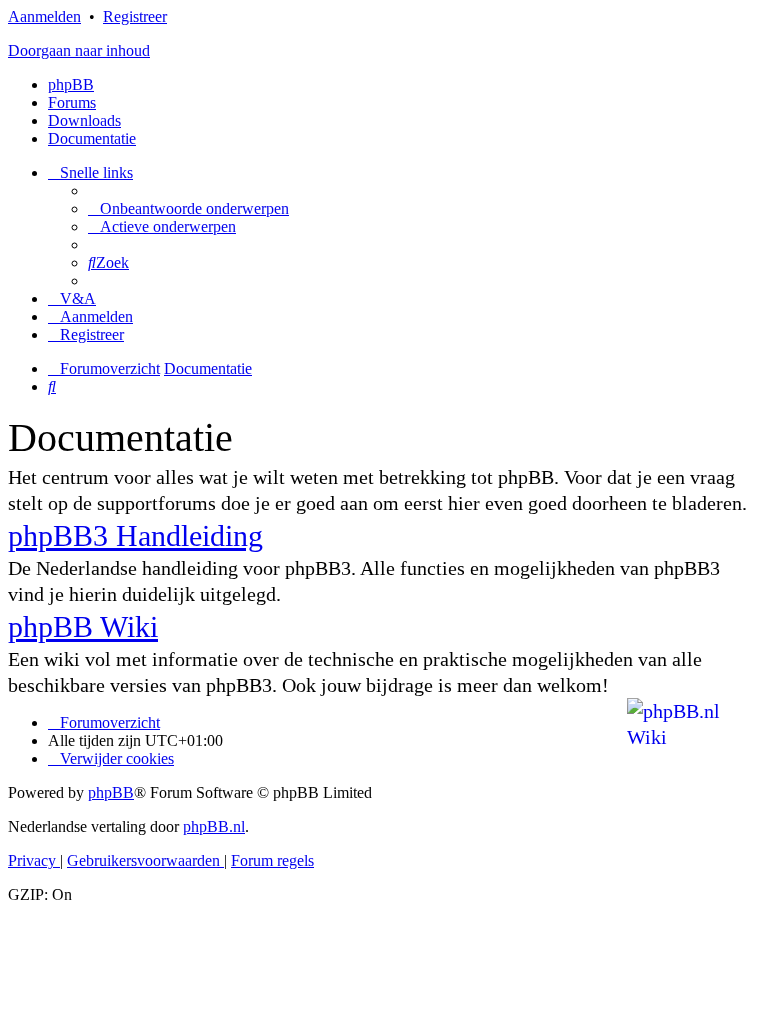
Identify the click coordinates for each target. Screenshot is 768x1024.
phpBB (71, 84)
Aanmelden (44, 16)
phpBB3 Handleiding (135, 535)
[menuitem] (188, 208)
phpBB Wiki (83, 626)
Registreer (135, 16)
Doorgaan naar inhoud (79, 50)
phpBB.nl (214, 826)
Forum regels (272, 860)
